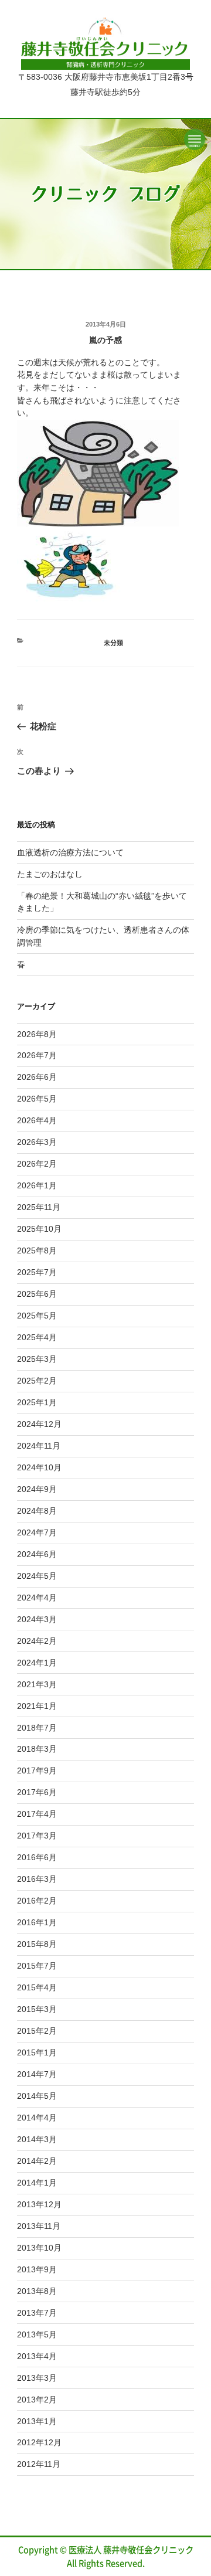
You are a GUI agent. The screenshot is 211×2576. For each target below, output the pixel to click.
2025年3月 (37, 1359)
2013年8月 (37, 2291)
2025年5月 (37, 1316)
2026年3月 (37, 1142)
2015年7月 (37, 1966)
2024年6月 (37, 1554)
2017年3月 (37, 1836)
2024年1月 (37, 1663)
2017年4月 (37, 1814)
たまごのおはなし (50, 874)
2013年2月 (37, 2400)
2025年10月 (39, 1229)
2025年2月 (37, 1381)
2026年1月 (37, 1185)
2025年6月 (37, 1294)
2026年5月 (37, 1099)
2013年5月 (37, 2334)
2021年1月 (37, 1706)
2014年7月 (37, 2074)
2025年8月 (37, 1250)
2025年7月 (37, 1272)
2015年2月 (37, 2031)
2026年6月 (37, 1077)
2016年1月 (37, 1922)
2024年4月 (37, 1598)
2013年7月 (37, 2313)
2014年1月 (37, 2183)
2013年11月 (39, 2226)
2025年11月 (39, 1207)
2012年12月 (39, 2442)
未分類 (113, 643)
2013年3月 (37, 2378)
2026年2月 (37, 1164)
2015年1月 (37, 2052)
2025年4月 (37, 1337)
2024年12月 (39, 1424)
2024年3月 (37, 1619)
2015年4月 (37, 1987)
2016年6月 (37, 1857)
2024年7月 (37, 1532)
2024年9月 (37, 1489)
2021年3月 (37, 1684)
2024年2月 (37, 1641)
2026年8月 (37, 1034)
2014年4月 (37, 2118)
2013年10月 (39, 2248)
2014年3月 (37, 2139)
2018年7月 (37, 1728)
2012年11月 (39, 2464)
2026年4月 (37, 1120)
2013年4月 (37, 2356)
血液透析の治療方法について (70, 852)
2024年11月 (39, 1446)
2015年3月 (37, 2009)
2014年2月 (37, 2161)
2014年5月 (37, 2096)
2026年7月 (37, 1055)
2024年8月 (37, 1511)
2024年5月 (37, 1576)
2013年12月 (39, 2204)
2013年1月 (37, 2421)
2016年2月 (37, 1901)
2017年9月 (37, 1770)
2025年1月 (37, 1402)
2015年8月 (37, 1944)
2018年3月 (37, 1749)
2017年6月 (37, 1792)
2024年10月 (39, 1467)
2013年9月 (37, 2269)
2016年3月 (37, 1879)
